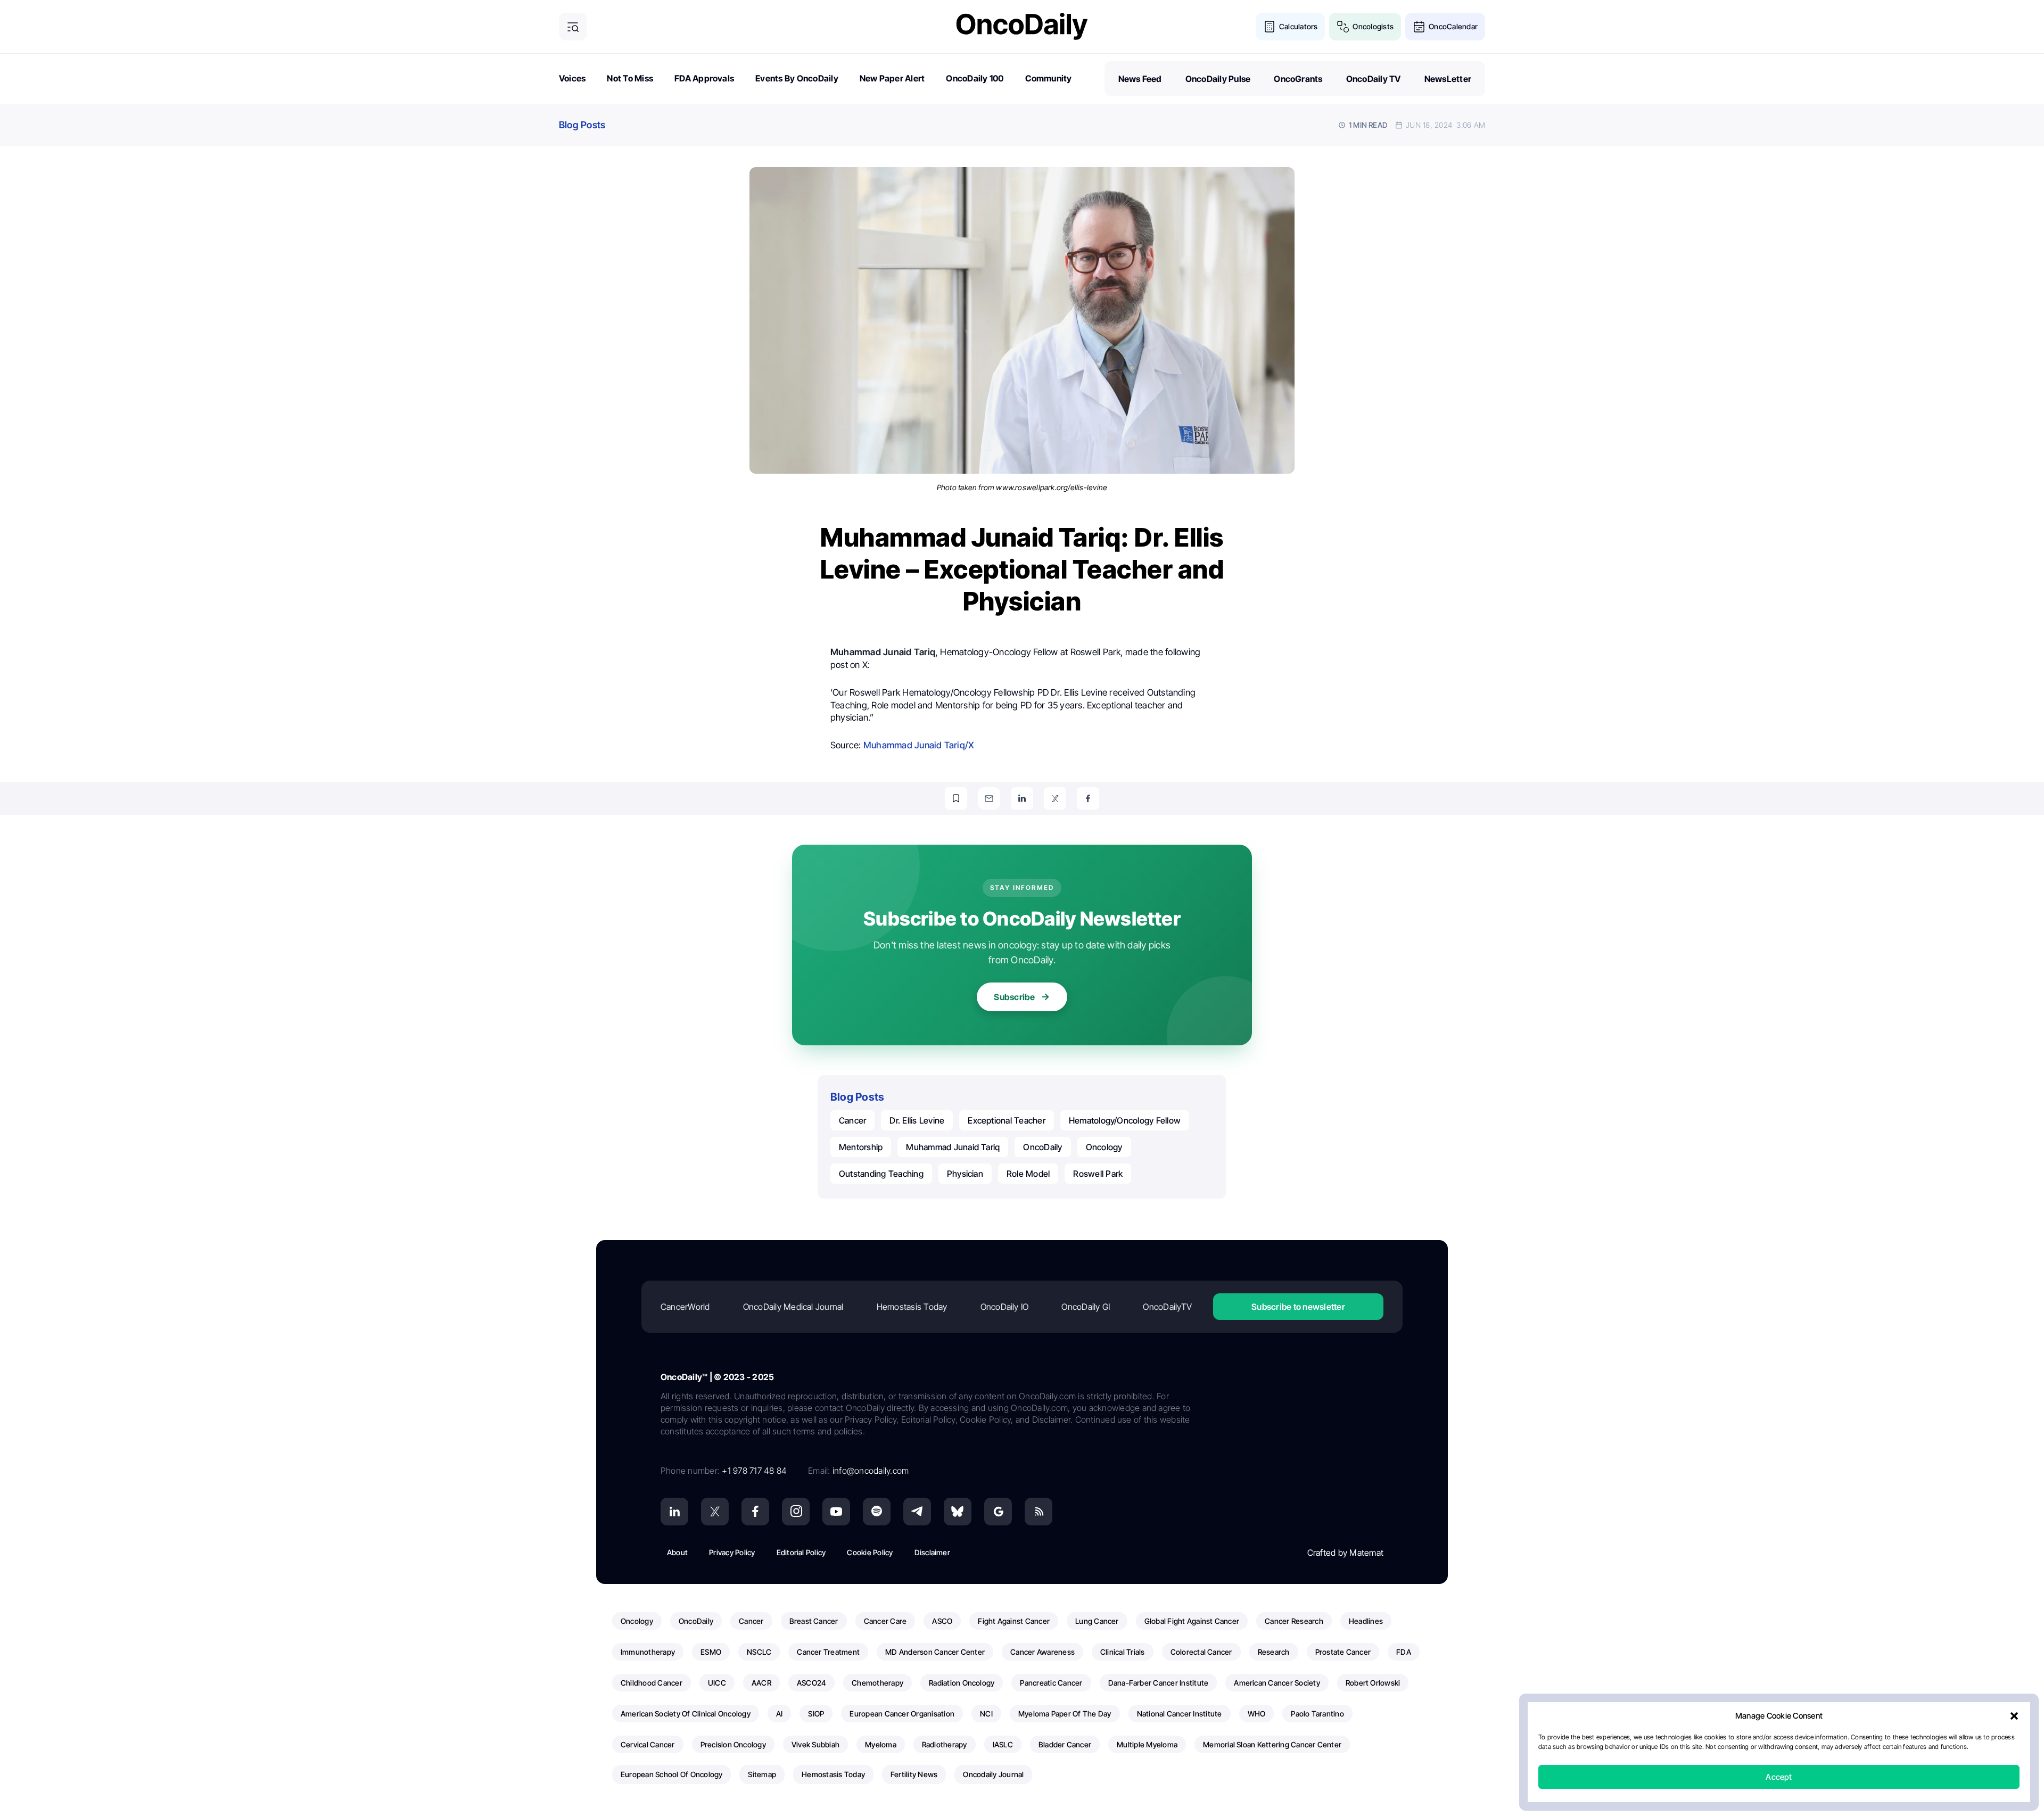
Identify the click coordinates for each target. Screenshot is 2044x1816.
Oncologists (1373, 26)
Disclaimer (932, 1552)
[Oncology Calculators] (1270, 27)
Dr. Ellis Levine (917, 1120)
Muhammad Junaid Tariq (953, 1147)
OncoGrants (1298, 79)
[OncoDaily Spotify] (877, 1512)
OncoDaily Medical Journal (793, 1307)
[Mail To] (989, 798)
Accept (1779, 1777)
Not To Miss (630, 78)
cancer (852, 1120)
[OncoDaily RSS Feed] (1039, 1512)
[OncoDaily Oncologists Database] (1343, 27)
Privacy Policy (732, 1552)
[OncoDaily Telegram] (917, 1512)
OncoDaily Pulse (1218, 79)
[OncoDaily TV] (836, 1512)
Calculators (1299, 26)
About (677, 1552)
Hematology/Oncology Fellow (1125, 1120)
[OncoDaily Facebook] (755, 1512)
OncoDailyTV (1167, 1307)
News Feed (1140, 79)
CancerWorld (685, 1307)
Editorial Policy (801, 1552)
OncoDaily (1042, 1147)
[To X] (1055, 798)
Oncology (1104, 1147)
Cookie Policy (870, 1552)
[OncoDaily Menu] (573, 27)
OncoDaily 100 (975, 78)
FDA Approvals (704, 78)
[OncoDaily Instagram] (796, 1512)
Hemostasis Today (912, 1307)
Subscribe (1014, 997)
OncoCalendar (1453, 26)
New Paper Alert (892, 78)
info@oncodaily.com (871, 1471)
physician (965, 1174)
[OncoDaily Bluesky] (958, 1512)
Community (1049, 78)
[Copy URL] (956, 798)
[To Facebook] (1088, 798)
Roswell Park (1098, 1174)
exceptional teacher (1007, 1120)
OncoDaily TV (1374, 79)
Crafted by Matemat (1345, 1553)
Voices (572, 78)
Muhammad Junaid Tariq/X (919, 745)
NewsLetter (1448, 79)
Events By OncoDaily (797, 78)
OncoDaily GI (1086, 1307)
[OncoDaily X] (715, 1512)
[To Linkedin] (1022, 798)
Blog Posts (582, 125)
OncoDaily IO (1005, 1307)
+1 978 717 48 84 (754, 1471)
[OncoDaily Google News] (998, 1512)
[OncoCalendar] (1419, 27)
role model (1028, 1174)
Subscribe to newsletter (1298, 1307)
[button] (2014, 1716)
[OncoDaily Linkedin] (674, 1512)
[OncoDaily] (1022, 26)
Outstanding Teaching (881, 1174)
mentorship (861, 1147)
